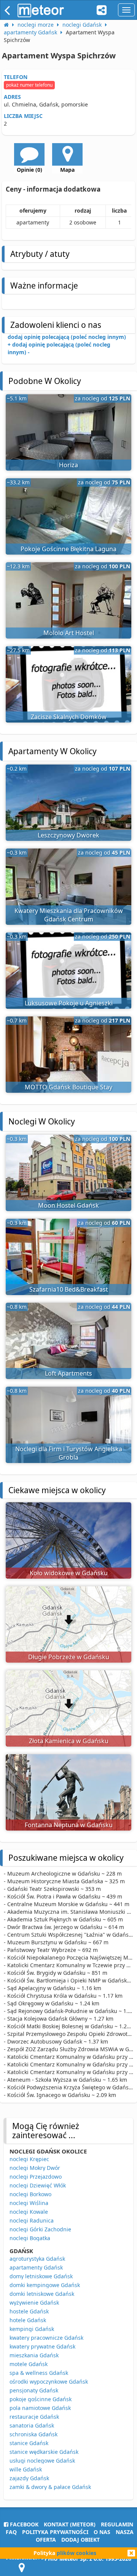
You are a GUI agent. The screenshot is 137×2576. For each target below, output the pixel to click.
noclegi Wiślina (29, 2203)
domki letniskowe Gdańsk (42, 2294)
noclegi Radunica (32, 2220)
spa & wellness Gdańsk (39, 2373)
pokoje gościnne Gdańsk (41, 2399)
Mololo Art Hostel (69, 633)
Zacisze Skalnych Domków (69, 717)
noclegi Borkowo (30, 2194)
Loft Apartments (68, 1373)
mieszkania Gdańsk (34, 2355)
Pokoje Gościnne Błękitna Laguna (68, 549)
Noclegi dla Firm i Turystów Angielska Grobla (69, 1453)
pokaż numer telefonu (29, 85)
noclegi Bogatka (30, 2238)
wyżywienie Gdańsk (34, 2303)
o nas (102, 2532)
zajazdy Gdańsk (29, 2478)
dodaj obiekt (80, 2540)
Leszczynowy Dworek (68, 835)
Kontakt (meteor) (70, 2524)
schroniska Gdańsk (33, 2434)
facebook (23, 2524)
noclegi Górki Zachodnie (40, 2229)
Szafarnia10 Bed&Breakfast (69, 1289)
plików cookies (76, 2553)
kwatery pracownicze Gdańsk (46, 2338)
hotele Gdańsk (28, 2320)
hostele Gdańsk (29, 2311)
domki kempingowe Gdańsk (45, 2285)
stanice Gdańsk (29, 2443)
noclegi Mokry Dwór (35, 2168)
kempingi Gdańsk (32, 2329)
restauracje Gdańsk (34, 2417)
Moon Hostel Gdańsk (68, 1205)
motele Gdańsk (29, 2364)
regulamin (117, 2524)
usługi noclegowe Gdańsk (42, 2461)
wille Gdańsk (26, 2469)
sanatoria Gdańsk (32, 2425)
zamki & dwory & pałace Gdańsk (50, 2487)
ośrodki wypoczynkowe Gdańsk (49, 2382)
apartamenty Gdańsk (36, 2267)
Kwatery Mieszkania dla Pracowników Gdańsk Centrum (69, 915)
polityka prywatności (55, 2532)
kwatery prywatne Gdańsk (42, 2346)
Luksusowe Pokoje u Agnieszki (69, 1003)
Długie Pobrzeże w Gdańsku (69, 1657)
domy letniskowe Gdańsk (41, 2276)
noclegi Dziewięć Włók (38, 2185)
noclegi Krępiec (29, 2159)
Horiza (68, 465)
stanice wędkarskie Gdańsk (44, 2452)
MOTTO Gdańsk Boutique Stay (68, 1087)
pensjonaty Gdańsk (34, 2390)
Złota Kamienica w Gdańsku (69, 1741)
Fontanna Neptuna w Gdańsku (69, 1825)
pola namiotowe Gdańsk (40, 2408)
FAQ (11, 2532)
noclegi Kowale (29, 2212)
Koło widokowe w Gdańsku (69, 1573)
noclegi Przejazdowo (36, 2177)
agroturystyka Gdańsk (37, 2259)
